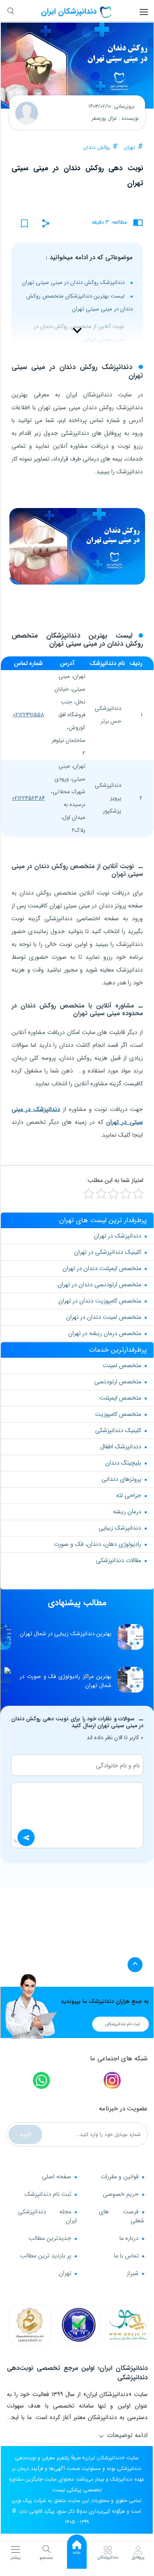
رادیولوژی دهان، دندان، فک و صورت (97, 1544)
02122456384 (28, 798)
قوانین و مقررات (120, 2177)
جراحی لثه (129, 1495)
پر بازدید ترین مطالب (46, 2256)
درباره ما (129, 2238)
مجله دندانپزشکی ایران (47, 2216)
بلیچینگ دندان (123, 1463)
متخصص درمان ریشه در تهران (105, 1333)
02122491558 (28, 715)
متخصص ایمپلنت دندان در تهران (102, 1268)
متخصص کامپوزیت (118, 1414)
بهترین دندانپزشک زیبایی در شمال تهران (66, 1634)
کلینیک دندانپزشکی (118, 1430)
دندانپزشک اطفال (121, 1447)
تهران (129, 147)
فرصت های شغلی (122, 2216)
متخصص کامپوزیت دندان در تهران (100, 1301)
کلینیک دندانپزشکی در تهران (108, 1252)
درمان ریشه (127, 1512)
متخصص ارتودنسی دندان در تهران (99, 1285)
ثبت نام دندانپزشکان (123, 2024)
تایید (25, 2134)
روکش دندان (97, 147)
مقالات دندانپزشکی (119, 1560)
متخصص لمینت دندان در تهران (104, 1317)
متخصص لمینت (122, 1365)
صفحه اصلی (57, 2177)
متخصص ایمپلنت (120, 1398)
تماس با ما (126, 2256)
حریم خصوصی (121, 2194)
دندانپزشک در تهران (118, 1236)
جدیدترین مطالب (50, 2238)
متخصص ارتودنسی (118, 1382)
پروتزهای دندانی (121, 1479)
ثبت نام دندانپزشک (48, 2194)
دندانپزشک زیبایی (120, 1528)
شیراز (133, 2273)
